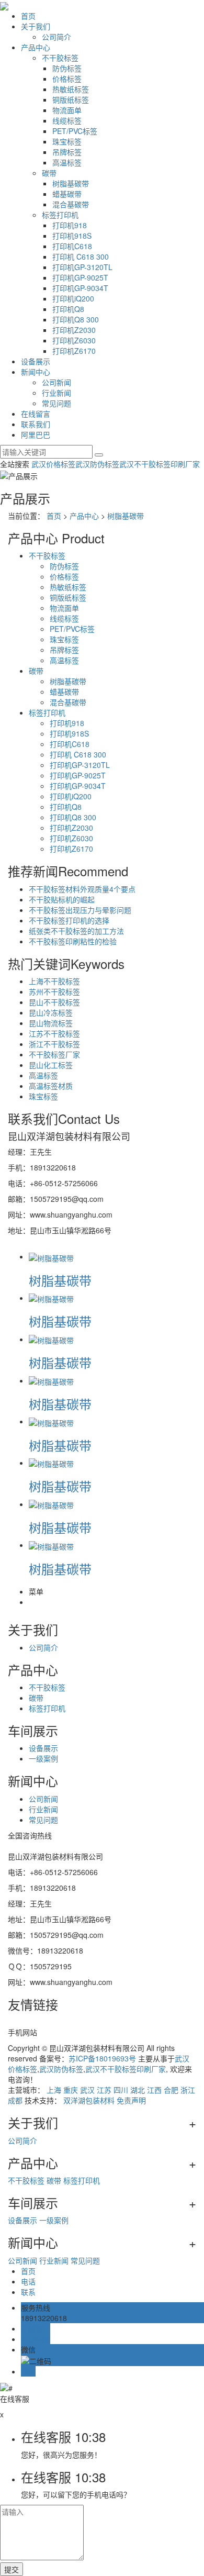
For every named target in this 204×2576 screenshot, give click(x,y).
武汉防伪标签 (97, 464)
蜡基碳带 (67, 194)
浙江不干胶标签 (54, 1044)
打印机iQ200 (73, 298)
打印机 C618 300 (81, 257)
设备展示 (36, 361)
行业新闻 (56, 393)
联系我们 (36, 424)
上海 (54, 2090)
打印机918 (70, 225)
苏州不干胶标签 (54, 991)
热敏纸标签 (71, 89)
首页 (28, 16)
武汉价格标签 (53, 464)
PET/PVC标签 (75, 131)
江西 (154, 2090)
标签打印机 (60, 215)
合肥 (171, 2090)
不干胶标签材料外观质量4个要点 (82, 889)
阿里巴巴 (36, 434)
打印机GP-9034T (80, 288)
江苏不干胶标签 (54, 1033)
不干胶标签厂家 (54, 1054)
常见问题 (56, 403)
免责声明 (131, 2100)
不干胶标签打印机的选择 (69, 920)
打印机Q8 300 (76, 319)
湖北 (138, 2090)
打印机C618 (72, 246)
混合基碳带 (71, 204)
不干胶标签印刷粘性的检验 (73, 941)
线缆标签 (67, 120)
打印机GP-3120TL (82, 267)
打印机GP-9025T (80, 277)
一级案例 (43, 1758)
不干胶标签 (60, 58)
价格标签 (67, 79)
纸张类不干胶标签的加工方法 (76, 931)
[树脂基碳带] (51, 1256)
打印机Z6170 (74, 351)
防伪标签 (67, 68)
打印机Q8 (68, 309)
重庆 (71, 2090)
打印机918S (72, 236)
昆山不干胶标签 (54, 1002)
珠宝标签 (67, 141)
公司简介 (56, 37)
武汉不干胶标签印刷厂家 (160, 464)
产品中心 (36, 47)
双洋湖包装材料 (89, 2100)
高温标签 (67, 162)
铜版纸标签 (71, 99)
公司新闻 (56, 382)
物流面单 (67, 110)
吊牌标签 (67, 152)
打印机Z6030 (74, 340)
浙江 (188, 2090)
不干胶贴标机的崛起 (62, 899)
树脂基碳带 (71, 183)
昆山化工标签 (51, 1065)
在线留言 (36, 414)
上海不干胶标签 (54, 981)
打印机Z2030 (74, 330)
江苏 (104, 2090)
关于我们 (36, 26)
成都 (15, 2100)
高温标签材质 (51, 1086)
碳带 (49, 173)
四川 (121, 2090)
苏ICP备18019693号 (102, 2058)
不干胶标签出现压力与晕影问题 (80, 910)
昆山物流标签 (51, 1023)
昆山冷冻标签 (51, 1012)
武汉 (87, 2090)
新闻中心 (36, 372)
